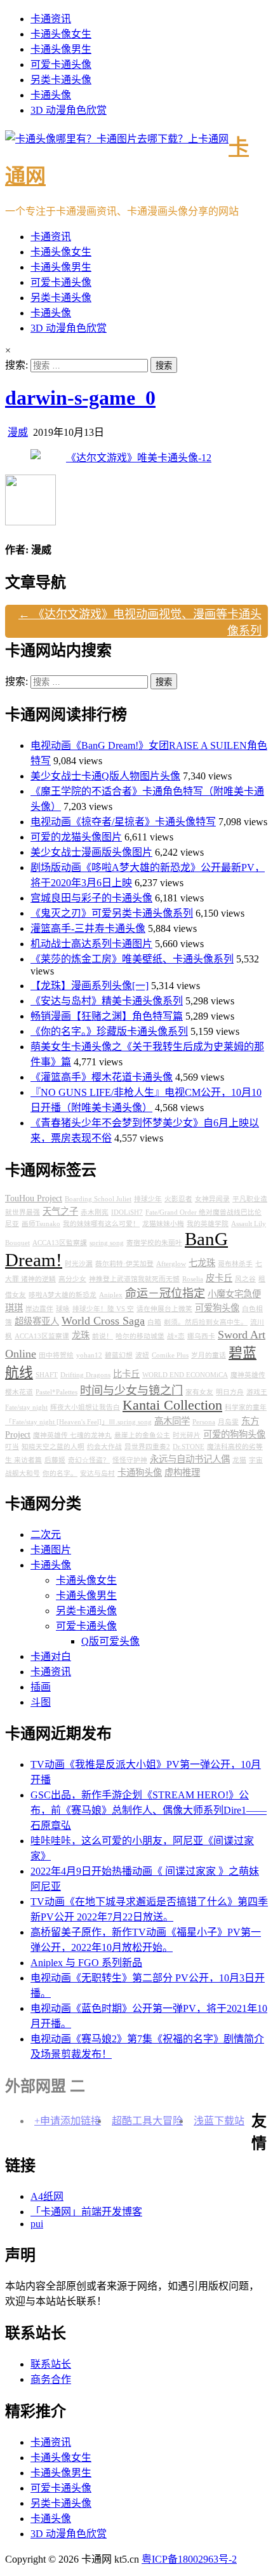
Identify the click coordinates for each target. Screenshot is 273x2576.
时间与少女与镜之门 (131, 1391)
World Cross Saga (103, 1321)
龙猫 (239, 1460)
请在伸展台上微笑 (164, 1309)
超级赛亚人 (37, 1321)
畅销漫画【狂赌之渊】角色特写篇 (107, 1016)
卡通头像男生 (61, 49)
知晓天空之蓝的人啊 (53, 1447)
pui (37, 2224)
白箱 (154, 1322)
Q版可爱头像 (110, 1641)
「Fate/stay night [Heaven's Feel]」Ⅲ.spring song (78, 1422)
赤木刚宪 (95, 1212)
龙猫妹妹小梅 (163, 1224)
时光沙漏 (79, 1264)
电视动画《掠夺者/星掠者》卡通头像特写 (123, 822)
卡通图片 (51, 1550)
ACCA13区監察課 (60, 1243)
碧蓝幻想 (119, 1355)
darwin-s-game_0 (80, 398)
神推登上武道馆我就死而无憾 (134, 1279)
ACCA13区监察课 (42, 1336)
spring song (107, 1243)
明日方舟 (230, 1392)
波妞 (142, 1355)
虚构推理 (182, 1473)
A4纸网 (47, 2196)
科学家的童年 (246, 1407)
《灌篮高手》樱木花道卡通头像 (102, 1077)
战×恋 (176, 1336)
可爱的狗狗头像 (234, 1434)
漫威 (18, 432)
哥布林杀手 (235, 1264)
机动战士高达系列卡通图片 (91, 944)
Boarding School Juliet (98, 1199)
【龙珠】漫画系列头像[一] (90, 986)
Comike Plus (170, 1355)
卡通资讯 (51, 19)
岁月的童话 (209, 1355)
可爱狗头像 (217, 1308)
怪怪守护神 (130, 1460)
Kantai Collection (172, 1405)
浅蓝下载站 (219, 2121)
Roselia (193, 1279)
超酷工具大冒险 (147, 2121)
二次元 (46, 1534)
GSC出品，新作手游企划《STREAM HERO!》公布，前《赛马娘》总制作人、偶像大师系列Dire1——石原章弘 (149, 1810)
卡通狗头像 (140, 1473)
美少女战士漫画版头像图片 (91, 852)
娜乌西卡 (201, 1336)
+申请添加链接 (68, 2121)
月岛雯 (228, 1422)
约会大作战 (104, 1447)
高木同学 (172, 1421)
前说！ (103, 1336)
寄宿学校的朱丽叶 (154, 1243)
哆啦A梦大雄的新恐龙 (63, 1295)
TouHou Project (34, 1198)
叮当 (12, 1447)
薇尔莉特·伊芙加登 (124, 1264)
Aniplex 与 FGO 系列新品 (86, 1963)
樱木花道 (19, 1392)
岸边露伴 (39, 1309)
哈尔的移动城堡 (140, 1336)
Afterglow (171, 1264)
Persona (204, 1422)
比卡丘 (126, 1374)
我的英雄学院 (208, 1224)
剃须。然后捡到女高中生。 (206, 1322)
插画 (41, 1687)
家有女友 (199, 1392)
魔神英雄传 (248, 1375)
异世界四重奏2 (147, 1447)
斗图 (41, 1702)
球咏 (63, 1309)
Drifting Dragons (85, 1375)
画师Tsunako (41, 1224)
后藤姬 (55, 1460)
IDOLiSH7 (127, 1212)
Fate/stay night (26, 1407)
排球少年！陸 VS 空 (103, 1309)
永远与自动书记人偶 (190, 1459)
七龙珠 (202, 1263)
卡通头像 (51, 95)
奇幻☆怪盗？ (89, 1460)
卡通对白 (51, 1656)
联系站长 (51, 2364)
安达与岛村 (97, 1473)
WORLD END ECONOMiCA (185, 1375)
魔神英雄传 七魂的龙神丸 (72, 1435)
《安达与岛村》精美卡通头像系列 (107, 1001)
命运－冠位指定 (165, 1293)
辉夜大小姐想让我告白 (85, 1407)
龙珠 (81, 1335)
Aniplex (111, 1295)
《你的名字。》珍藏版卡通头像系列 (109, 1031)
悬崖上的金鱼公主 (142, 1435)
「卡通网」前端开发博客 (86, 2212)
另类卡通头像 (61, 80)
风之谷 (245, 1279)
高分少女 (72, 1279)
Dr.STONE (189, 1447)
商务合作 (51, 2379)
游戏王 (257, 1392)
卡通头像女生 (61, 34)
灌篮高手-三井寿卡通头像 (88, 928)
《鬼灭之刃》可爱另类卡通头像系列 (112, 913)
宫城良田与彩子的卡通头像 (91, 898)
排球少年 (148, 1199)
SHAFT (47, 1375)
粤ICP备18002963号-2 (189, 2559)
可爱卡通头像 (61, 64)
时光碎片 (187, 1435)
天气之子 (60, 1211)
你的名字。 (60, 1473)
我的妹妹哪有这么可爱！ (101, 1224)
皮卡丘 (219, 1278)
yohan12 (89, 1355)
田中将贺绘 (56, 1355)
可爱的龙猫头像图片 (76, 837)
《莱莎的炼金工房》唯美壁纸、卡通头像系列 (132, 959)
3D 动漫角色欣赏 (69, 110)
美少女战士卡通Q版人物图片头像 (105, 776)
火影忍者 (178, 1199)
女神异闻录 (212, 1199)
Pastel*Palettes (57, 1392)
